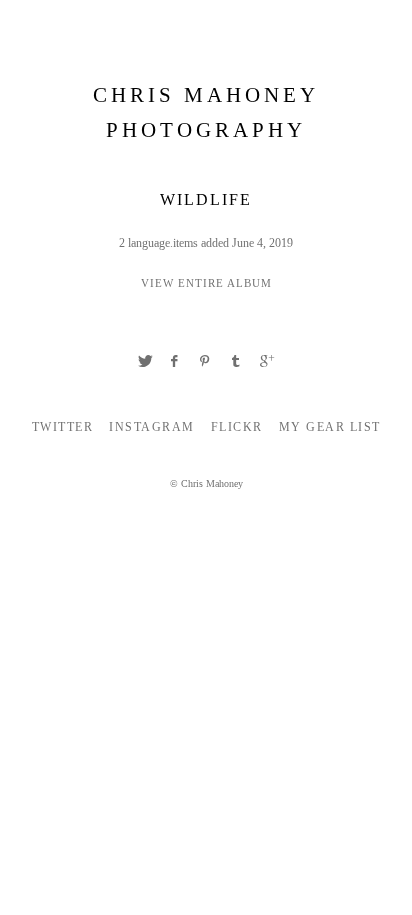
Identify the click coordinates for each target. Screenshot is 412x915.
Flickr (237, 427)
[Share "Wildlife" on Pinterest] (206, 361)
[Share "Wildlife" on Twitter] (145, 361)
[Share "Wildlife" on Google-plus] (267, 361)
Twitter (63, 427)
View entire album (206, 283)
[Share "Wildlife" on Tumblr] (236, 361)
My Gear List (330, 427)
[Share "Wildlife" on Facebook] (175, 361)
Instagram (152, 427)
